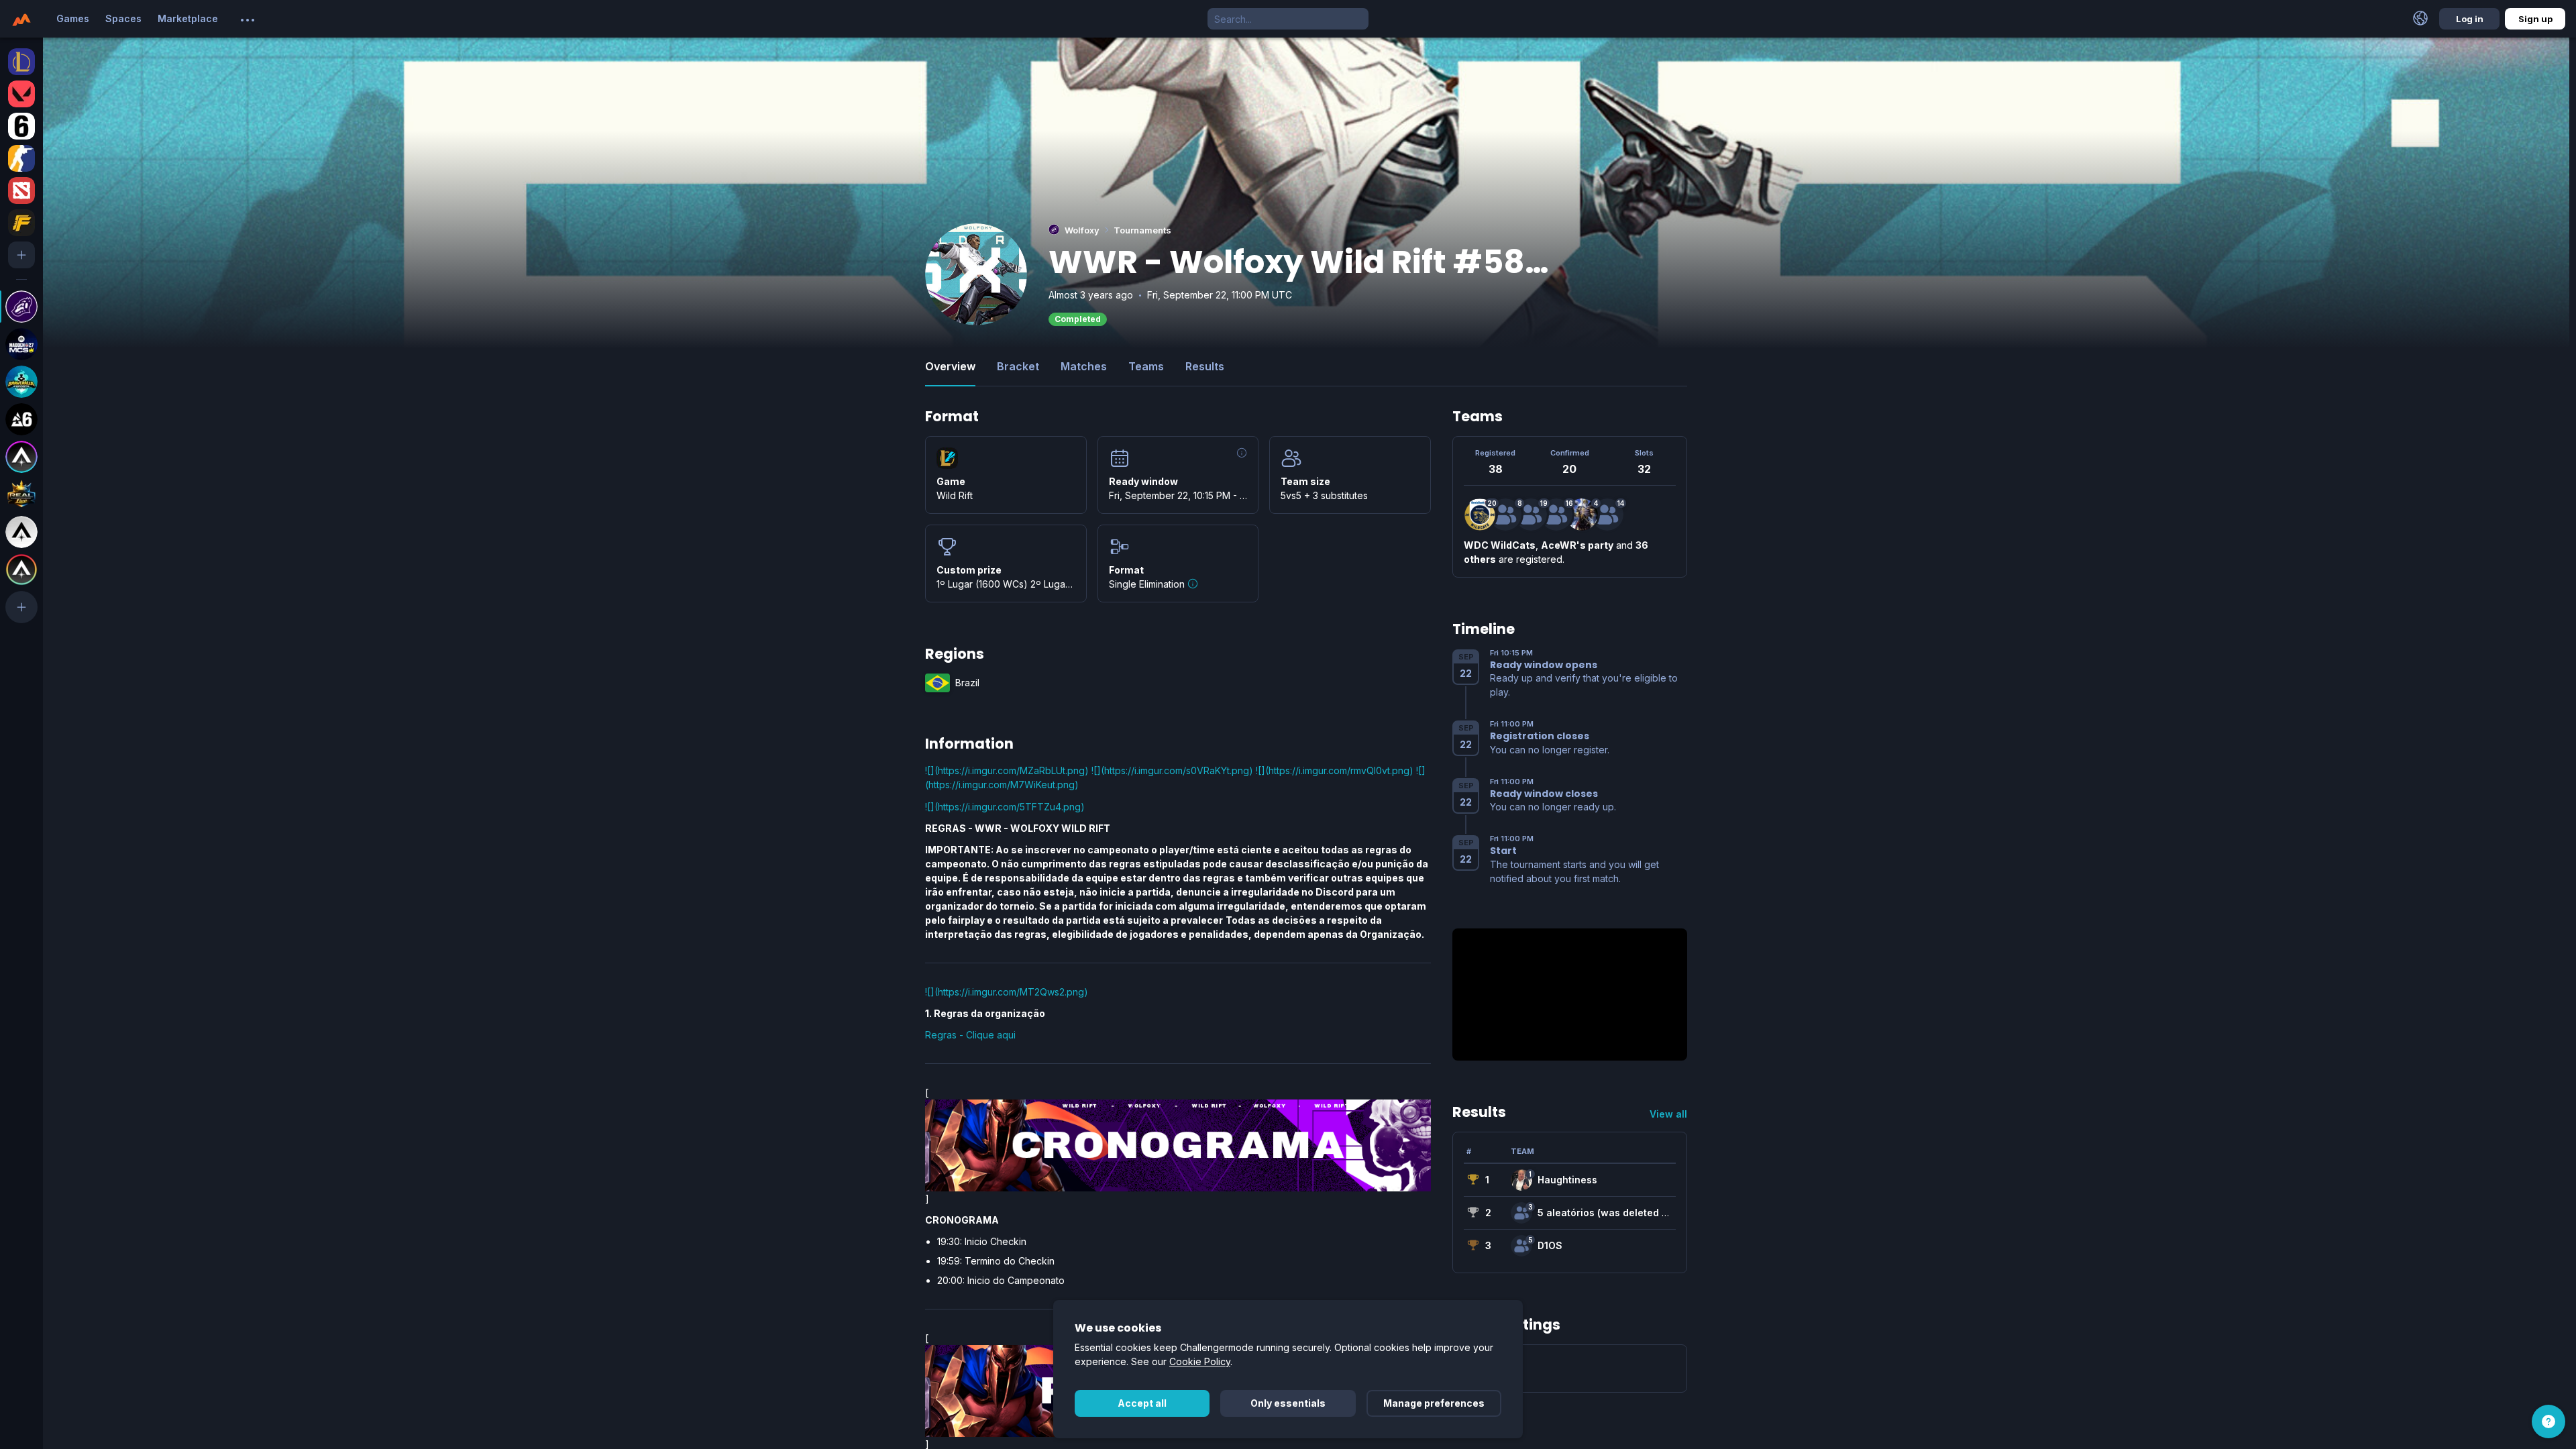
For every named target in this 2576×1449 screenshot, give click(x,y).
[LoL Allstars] (21, 457)
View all (1668, 1114)
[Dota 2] (21, 191)
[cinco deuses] (1582, 515)
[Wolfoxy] (21, 307)
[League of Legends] (21, 62)
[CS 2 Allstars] (21, 532)
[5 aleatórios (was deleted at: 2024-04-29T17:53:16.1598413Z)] (1521, 1213)
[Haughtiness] (1521, 1180)
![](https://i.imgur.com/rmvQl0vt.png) (1335, 770)
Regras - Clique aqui (970, 1035)
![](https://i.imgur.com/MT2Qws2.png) (1007, 992)
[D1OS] (1521, 1246)
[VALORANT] (21, 94)
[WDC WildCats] (1480, 515)
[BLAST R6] (21, 419)
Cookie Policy (1200, 1361)
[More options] (248, 20)
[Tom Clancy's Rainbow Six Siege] (21, 126)
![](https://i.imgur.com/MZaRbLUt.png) (1007, 770)
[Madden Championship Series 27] (21, 344)
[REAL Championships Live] (21, 494)
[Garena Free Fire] (21, 223)
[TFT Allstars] (21, 570)
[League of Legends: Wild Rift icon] (947, 458)
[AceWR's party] (1505, 515)
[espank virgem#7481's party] (1531, 515)
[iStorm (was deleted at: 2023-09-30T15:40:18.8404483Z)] (1556, 515)
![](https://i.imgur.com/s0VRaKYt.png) (1172, 770)
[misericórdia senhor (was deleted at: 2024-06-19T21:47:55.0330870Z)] (1607, 515)
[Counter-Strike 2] (21, 158)
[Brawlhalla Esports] (21, 382)
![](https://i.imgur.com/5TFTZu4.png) (1005, 807)
